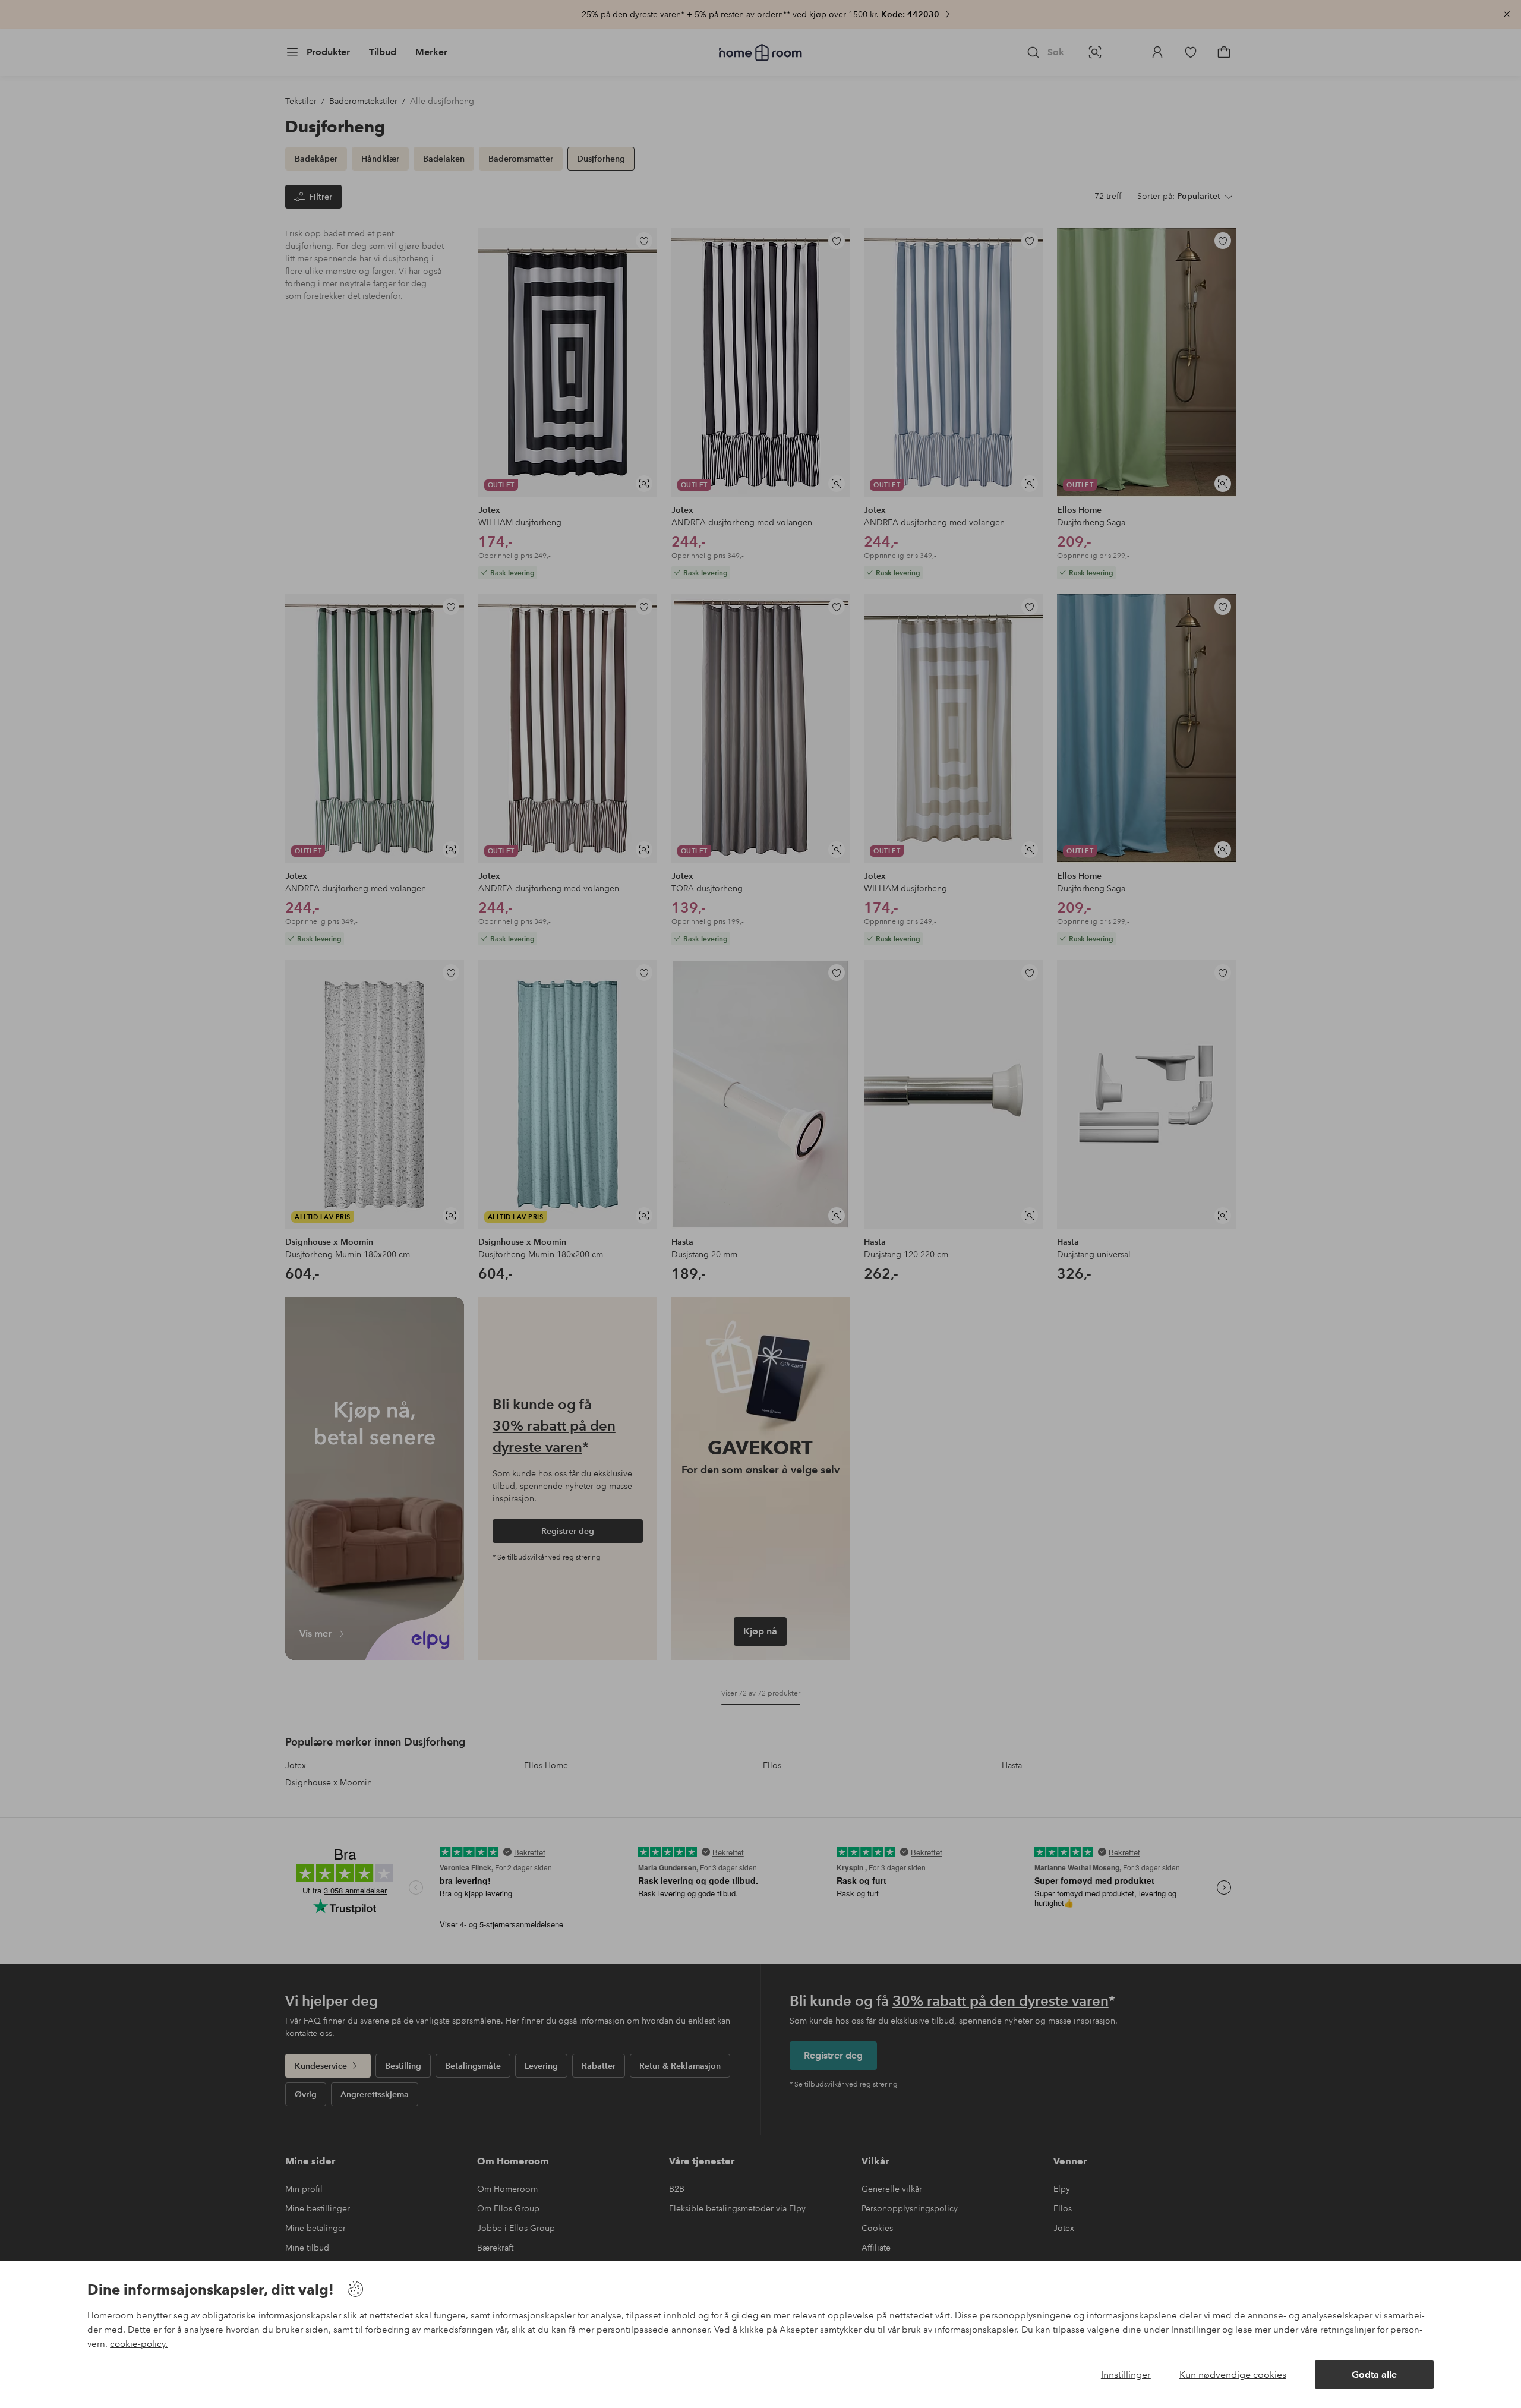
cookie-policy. (139, 2344)
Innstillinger (1126, 2374)
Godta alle (1374, 2374)
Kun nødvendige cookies (1233, 2374)
